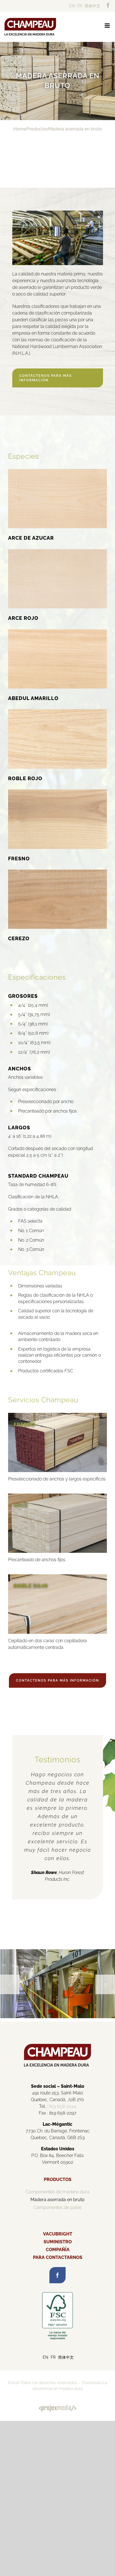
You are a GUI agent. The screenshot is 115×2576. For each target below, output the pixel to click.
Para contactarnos (58, 2257)
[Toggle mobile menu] (108, 26)
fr (80, 6)
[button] (10, 1984)
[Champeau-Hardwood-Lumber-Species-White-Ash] (57, 791)
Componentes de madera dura (58, 2192)
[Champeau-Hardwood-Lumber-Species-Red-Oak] (57, 711)
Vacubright (58, 2234)
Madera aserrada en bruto (57, 2200)
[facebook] (57, 2275)
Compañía (58, 2250)
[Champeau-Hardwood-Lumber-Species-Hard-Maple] (57, 471)
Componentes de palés (57, 2207)
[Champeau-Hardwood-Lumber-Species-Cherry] (57, 872)
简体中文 (92, 6)
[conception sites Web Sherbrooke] (57, 2408)
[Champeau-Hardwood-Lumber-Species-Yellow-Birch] (57, 631)
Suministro (58, 2242)
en (72, 6)
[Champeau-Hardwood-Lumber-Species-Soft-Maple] (57, 551)
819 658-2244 (63, 2106)
